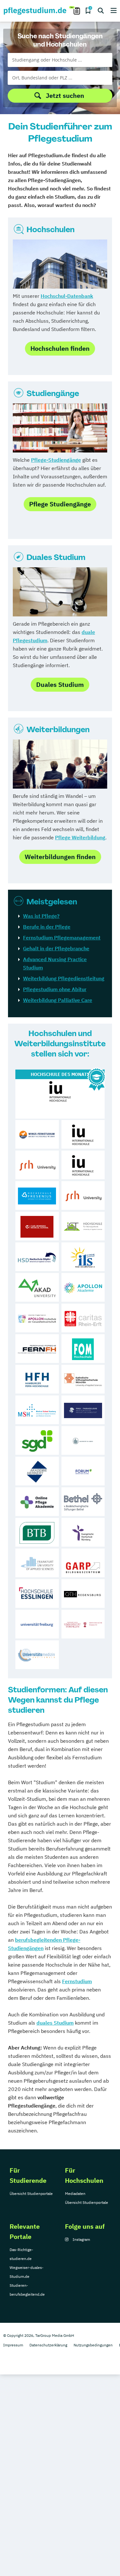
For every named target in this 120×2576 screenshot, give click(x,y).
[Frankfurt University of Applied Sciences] (37, 1563)
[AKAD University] (37, 1287)
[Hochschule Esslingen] (37, 1593)
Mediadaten (75, 2193)
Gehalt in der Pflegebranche (56, 948)
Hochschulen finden (60, 348)
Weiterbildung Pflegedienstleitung (64, 978)
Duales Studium (56, 557)
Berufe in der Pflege (47, 927)
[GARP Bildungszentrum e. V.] (83, 1563)
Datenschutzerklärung (48, 2345)
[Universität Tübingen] (83, 1624)
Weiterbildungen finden (60, 857)
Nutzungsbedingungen (93, 2345)
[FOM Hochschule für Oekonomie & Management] (83, 1349)
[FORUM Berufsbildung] (83, 1471)
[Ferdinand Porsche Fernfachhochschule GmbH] (37, 1349)
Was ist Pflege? (41, 916)
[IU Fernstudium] (83, 1134)
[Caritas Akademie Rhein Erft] (83, 1318)
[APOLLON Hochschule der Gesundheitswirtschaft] (37, 1318)
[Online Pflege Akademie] (37, 1502)
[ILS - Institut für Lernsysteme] (83, 1257)
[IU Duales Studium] (83, 1165)
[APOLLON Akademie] (83, 1287)
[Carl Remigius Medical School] (37, 1226)
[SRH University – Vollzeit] (83, 1196)
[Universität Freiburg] (37, 1624)
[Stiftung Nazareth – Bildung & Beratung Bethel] (83, 1502)
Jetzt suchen (65, 96)
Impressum (13, 2345)
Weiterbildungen (58, 729)
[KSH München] (83, 1379)
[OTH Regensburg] (83, 1593)
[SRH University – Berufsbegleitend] (37, 1165)
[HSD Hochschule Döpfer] (37, 1257)
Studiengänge (53, 393)
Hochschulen (51, 229)
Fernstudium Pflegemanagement (62, 938)
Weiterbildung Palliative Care (58, 1000)
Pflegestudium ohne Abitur (55, 989)
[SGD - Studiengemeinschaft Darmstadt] (37, 1440)
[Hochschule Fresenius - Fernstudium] (37, 1196)
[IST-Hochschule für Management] (83, 1226)
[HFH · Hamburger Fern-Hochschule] (37, 1379)
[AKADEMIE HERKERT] (37, 1471)
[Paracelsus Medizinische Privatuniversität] (83, 1410)
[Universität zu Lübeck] (83, 1440)
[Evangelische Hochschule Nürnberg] (83, 1532)
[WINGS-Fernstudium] (37, 1134)
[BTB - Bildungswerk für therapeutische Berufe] (37, 1532)
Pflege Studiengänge (60, 504)
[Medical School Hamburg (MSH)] (37, 1410)
